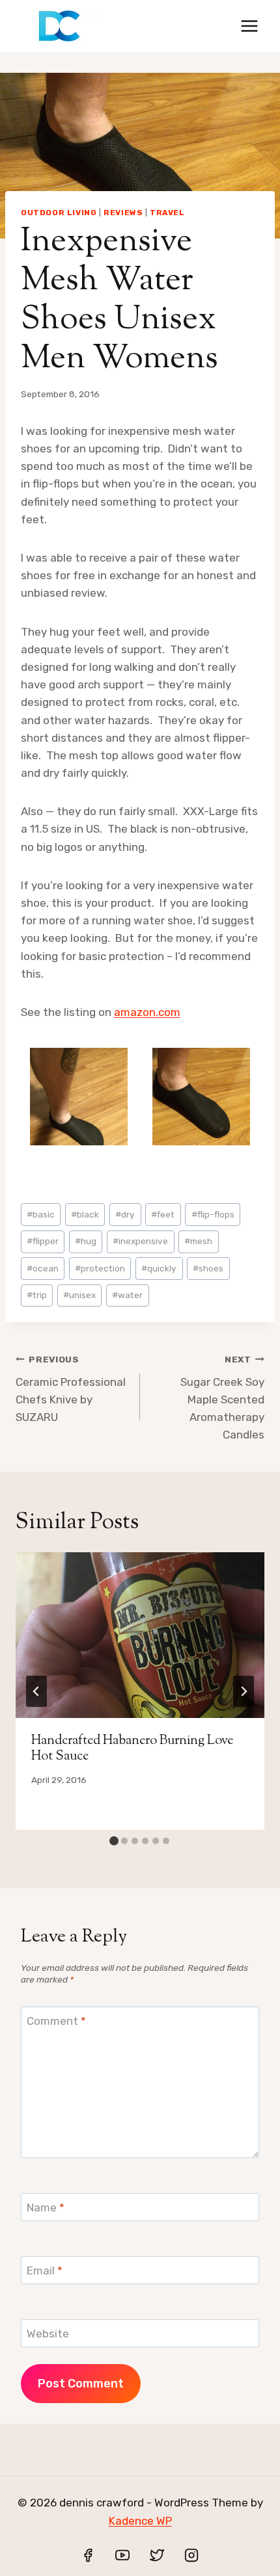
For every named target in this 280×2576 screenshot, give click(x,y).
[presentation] (140, 1635)
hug (86, 1241)
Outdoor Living (59, 213)
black (85, 1214)
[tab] (114, 1841)
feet (163, 1214)
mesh (198, 1241)
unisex (79, 1295)
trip (37, 1295)
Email (45, 2270)
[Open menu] (249, 26)
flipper (43, 1241)
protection (100, 1268)
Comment (56, 2021)
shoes (208, 1268)
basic (41, 1214)
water (127, 1295)
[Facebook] (88, 2555)
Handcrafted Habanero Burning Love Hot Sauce (132, 1749)
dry (125, 1214)
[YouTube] (122, 2555)
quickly (159, 1268)
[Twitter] (157, 2555)
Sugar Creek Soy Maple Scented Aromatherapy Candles (222, 1398)
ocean (43, 1268)
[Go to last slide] (36, 1691)
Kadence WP (140, 2521)
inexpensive (140, 1241)
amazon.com (147, 1012)
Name (46, 2207)
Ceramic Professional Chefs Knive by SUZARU (71, 1389)
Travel (167, 213)
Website (48, 2334)
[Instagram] (191, 2555)
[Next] (244, 1691)
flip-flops (213, 1214)
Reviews (123, 213)
